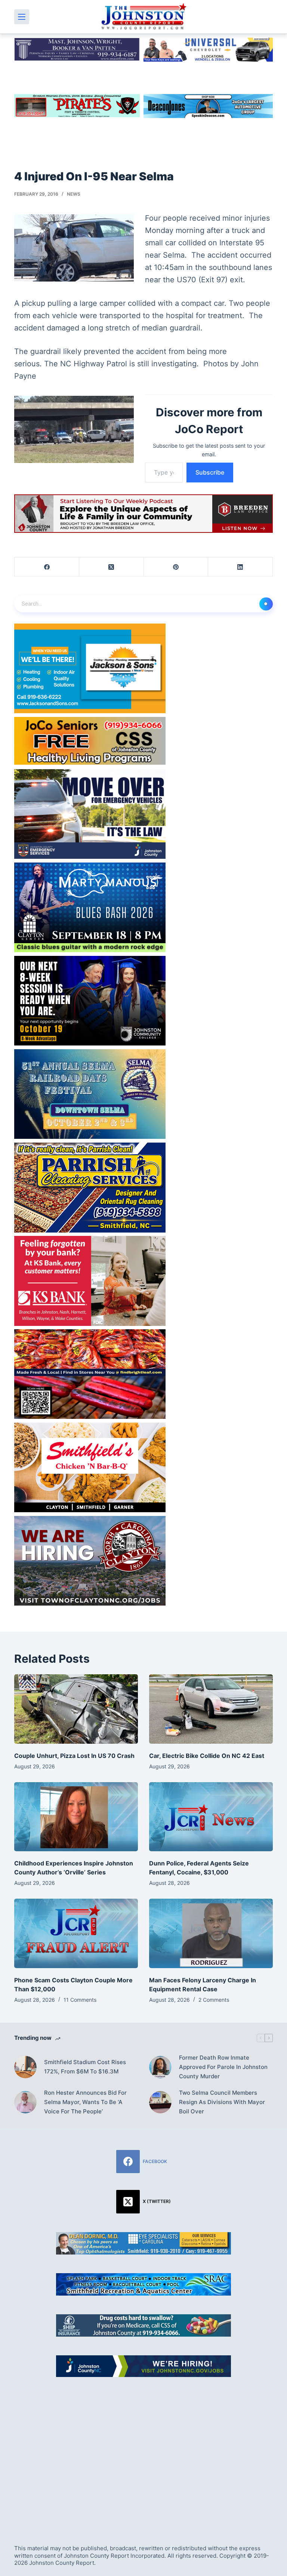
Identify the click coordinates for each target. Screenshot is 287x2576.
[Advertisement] (143, 2452)
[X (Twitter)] (112, 567)
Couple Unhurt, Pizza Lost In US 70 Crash (74, 1756)
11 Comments (80, 2000)
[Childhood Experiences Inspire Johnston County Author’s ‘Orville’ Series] (76, 1817)
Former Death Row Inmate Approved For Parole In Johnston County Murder (223, 2067)
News (74, 194)
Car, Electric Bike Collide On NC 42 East (207, 1756)
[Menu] (22, 17)
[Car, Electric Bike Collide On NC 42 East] (211, 1709)
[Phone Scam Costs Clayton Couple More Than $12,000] (76, 1933)
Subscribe (210, 472)
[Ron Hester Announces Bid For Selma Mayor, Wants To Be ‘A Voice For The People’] (25, 2102)
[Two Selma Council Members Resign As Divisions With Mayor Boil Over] (160, 2102)
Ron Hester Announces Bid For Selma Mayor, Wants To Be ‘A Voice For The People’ (85, 2102)
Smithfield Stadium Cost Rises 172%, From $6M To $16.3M (85, 2067)
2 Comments (214, 2000)
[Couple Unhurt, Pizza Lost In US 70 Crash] (76, 1709)
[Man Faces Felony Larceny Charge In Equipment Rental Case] (211, 1933)
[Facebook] (47, 567)
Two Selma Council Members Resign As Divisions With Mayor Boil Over (222, 2102)
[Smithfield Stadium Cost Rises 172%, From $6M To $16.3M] (25, 2067)
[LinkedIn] (240, 567)
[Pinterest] (176, 567)
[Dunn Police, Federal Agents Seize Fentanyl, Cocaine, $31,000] (211, 1817)
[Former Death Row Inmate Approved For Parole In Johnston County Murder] (160, 2067)
